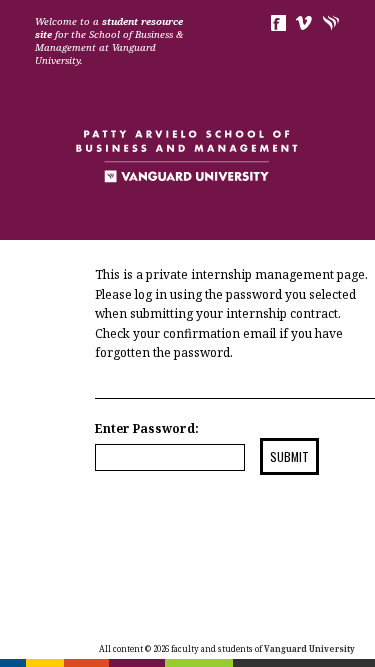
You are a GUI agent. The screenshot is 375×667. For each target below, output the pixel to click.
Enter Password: (147, 428)
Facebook (277, 23)
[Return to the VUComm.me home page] (188, 175)
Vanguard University (331, 23)
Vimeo (304, 23)
